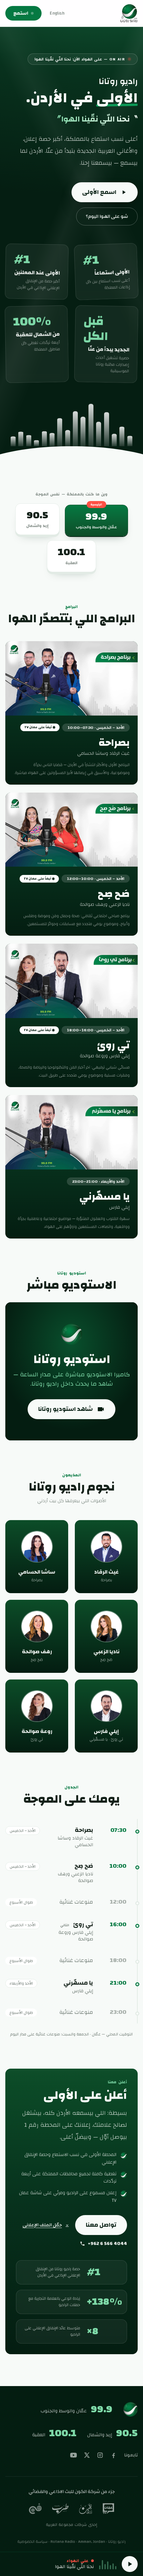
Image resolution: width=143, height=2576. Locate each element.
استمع (21, 13)
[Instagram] (100, 2455)
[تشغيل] (130, 2564)
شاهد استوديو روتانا (66, 1409)
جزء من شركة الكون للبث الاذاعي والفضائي (72, 2492)
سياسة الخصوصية (32, 2541)
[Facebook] (113, 2455)
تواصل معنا (101, 2225)
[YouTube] (73, 2455)
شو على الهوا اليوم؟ (107, 216)
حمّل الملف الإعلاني (42, 2225)
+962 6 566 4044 (107, 2244)
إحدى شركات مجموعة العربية (72, 2525)
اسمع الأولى (99, 192)
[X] (87, 2455)
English (57, 13)
